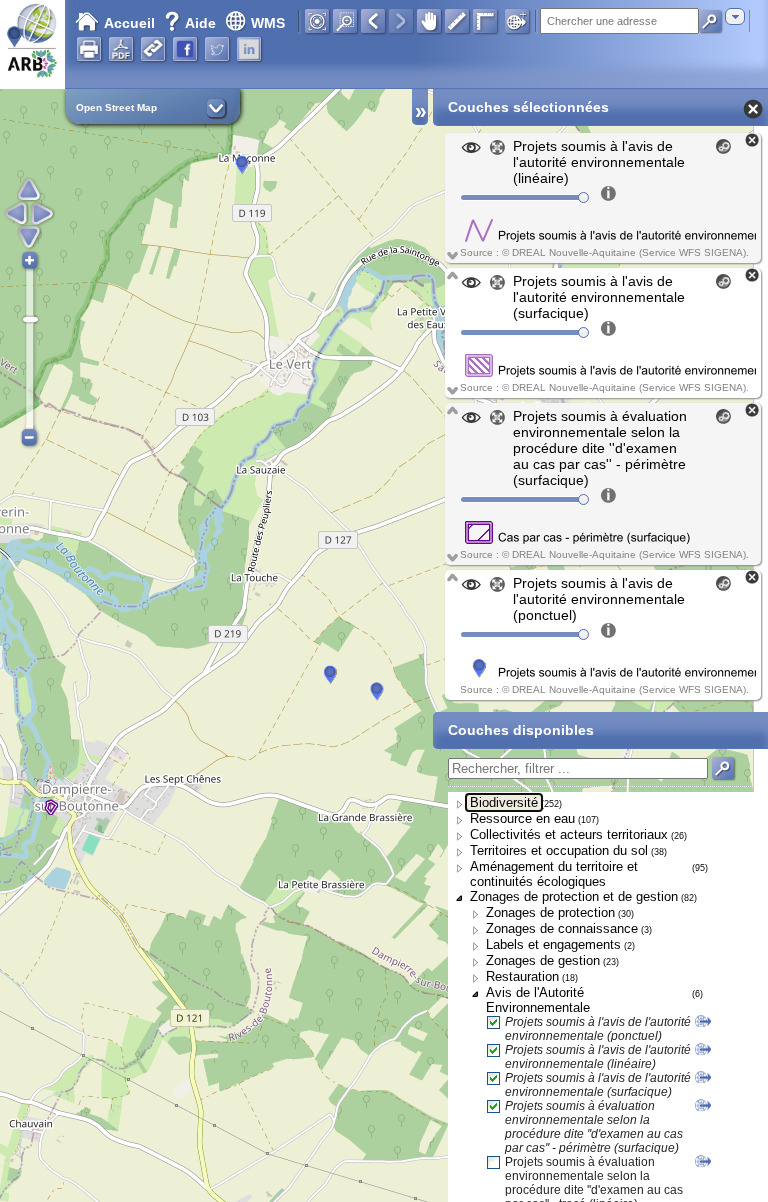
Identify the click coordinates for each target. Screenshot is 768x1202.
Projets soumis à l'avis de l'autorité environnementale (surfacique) (598, 1085)
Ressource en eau (522, 818)
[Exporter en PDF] (121, 49)
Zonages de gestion (543, 960)
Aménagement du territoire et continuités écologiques (554, 874)
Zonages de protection (550, 912)
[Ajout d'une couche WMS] (517, 21)
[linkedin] (249, 49)
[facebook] (185, 49)
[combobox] (735, 16)
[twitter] (217, 49)
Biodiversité (504, 802)
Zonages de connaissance (562, 928)
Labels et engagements (553, 944)
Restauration (522, 976)
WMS (268, 23)
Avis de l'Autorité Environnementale (538, 1000)
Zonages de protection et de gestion (574, 896)
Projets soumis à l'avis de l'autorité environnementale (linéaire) (598, 1057)
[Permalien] (153, 49)
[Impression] (89, 49)
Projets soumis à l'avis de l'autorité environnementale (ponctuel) (598, 1029)
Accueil (129, 23)
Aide (192, 23)
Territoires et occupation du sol (559, 850)
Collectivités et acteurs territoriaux (569, 834)
